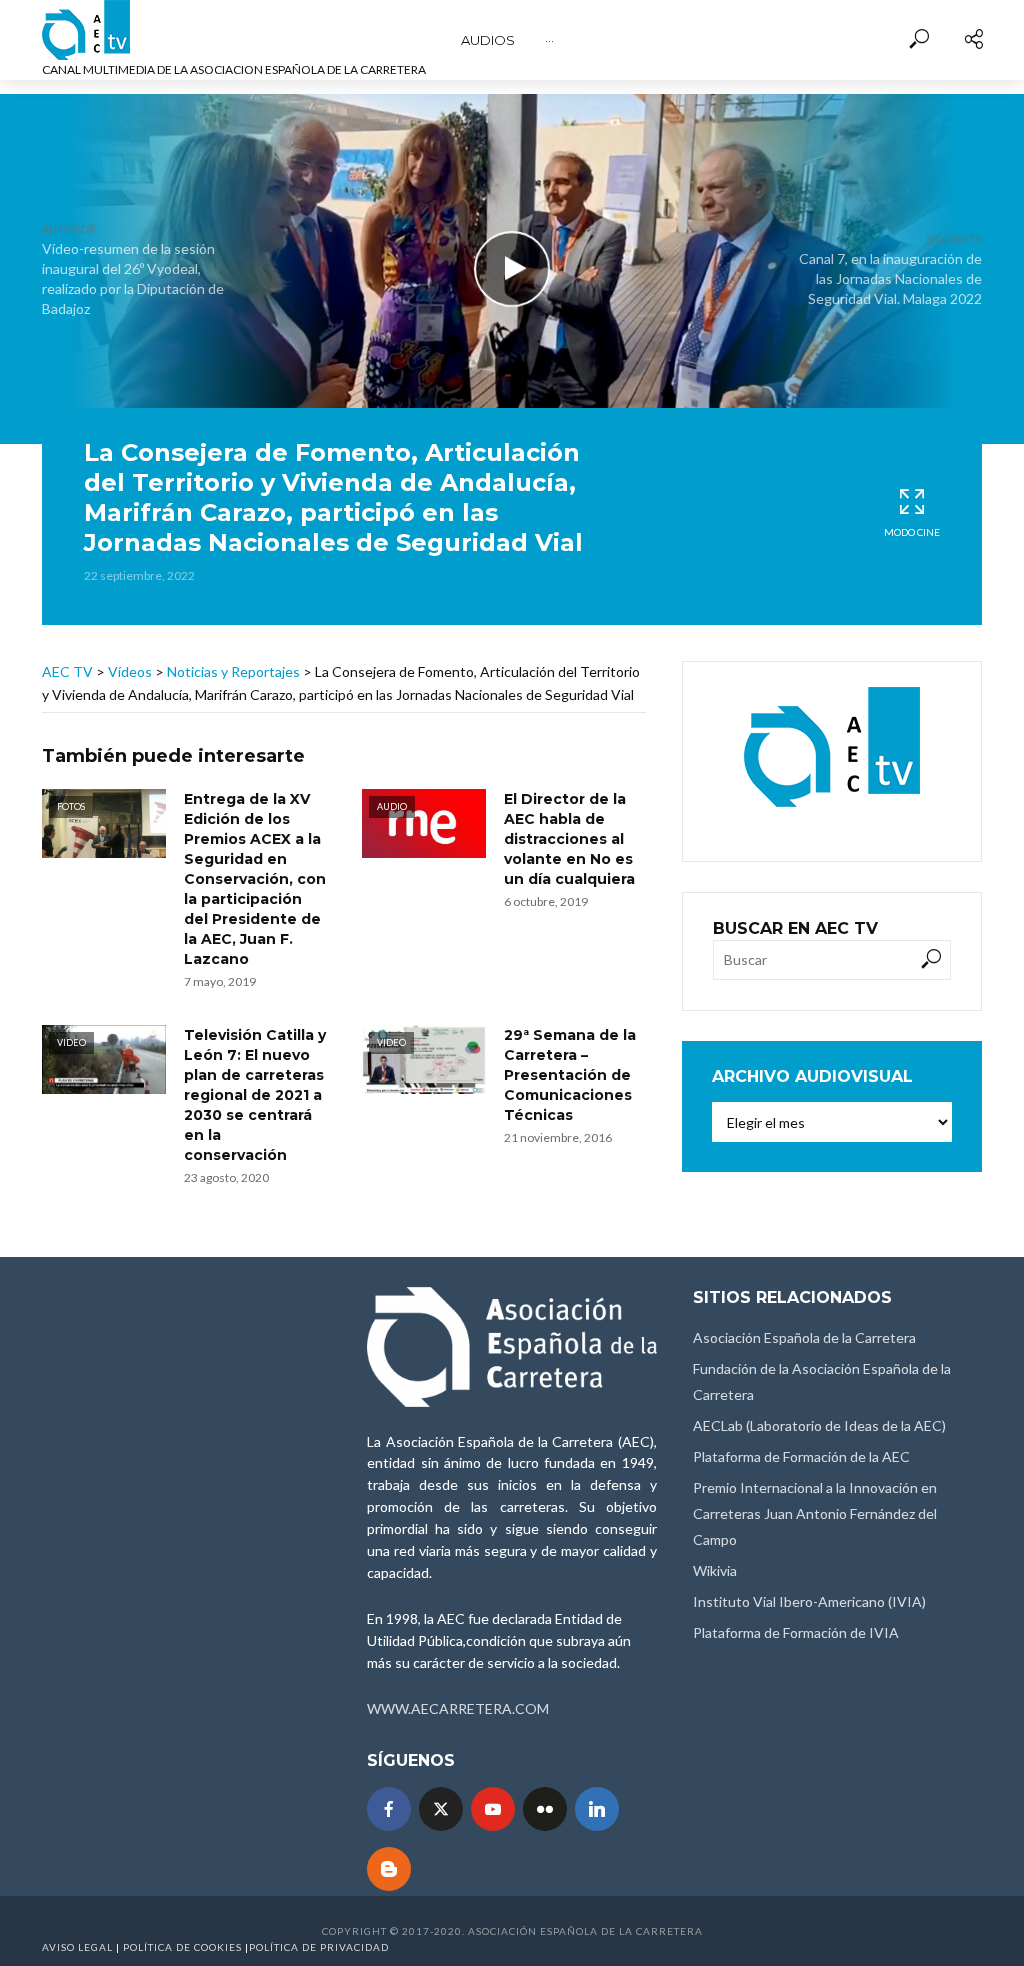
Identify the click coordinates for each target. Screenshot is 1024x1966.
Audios (488, 40)
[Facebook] (389, 1809)
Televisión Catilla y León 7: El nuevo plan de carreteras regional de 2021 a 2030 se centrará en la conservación (255, 1095)
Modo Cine (912, 532)
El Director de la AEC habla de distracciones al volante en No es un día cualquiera (569, 839)
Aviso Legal (77, 1947)
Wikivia (715, 1570)
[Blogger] (389, 1869)
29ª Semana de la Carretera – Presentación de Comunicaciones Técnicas (570, 1075)
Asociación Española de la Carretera (804, 1337)
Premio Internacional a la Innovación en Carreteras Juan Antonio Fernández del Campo (815, 1513)
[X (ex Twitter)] (441, 1809)
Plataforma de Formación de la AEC (801, 1456)
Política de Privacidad (319, 1947)
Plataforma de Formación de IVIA (796, 1632)
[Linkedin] (597, 1809)
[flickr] (545, 1809)
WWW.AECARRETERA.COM (458, 1708)
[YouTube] (493, 1809)
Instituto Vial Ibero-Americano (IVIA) (809, 1601)
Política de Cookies (182, 1947)
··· (549, 40)
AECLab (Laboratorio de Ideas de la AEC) (819, 1425)
